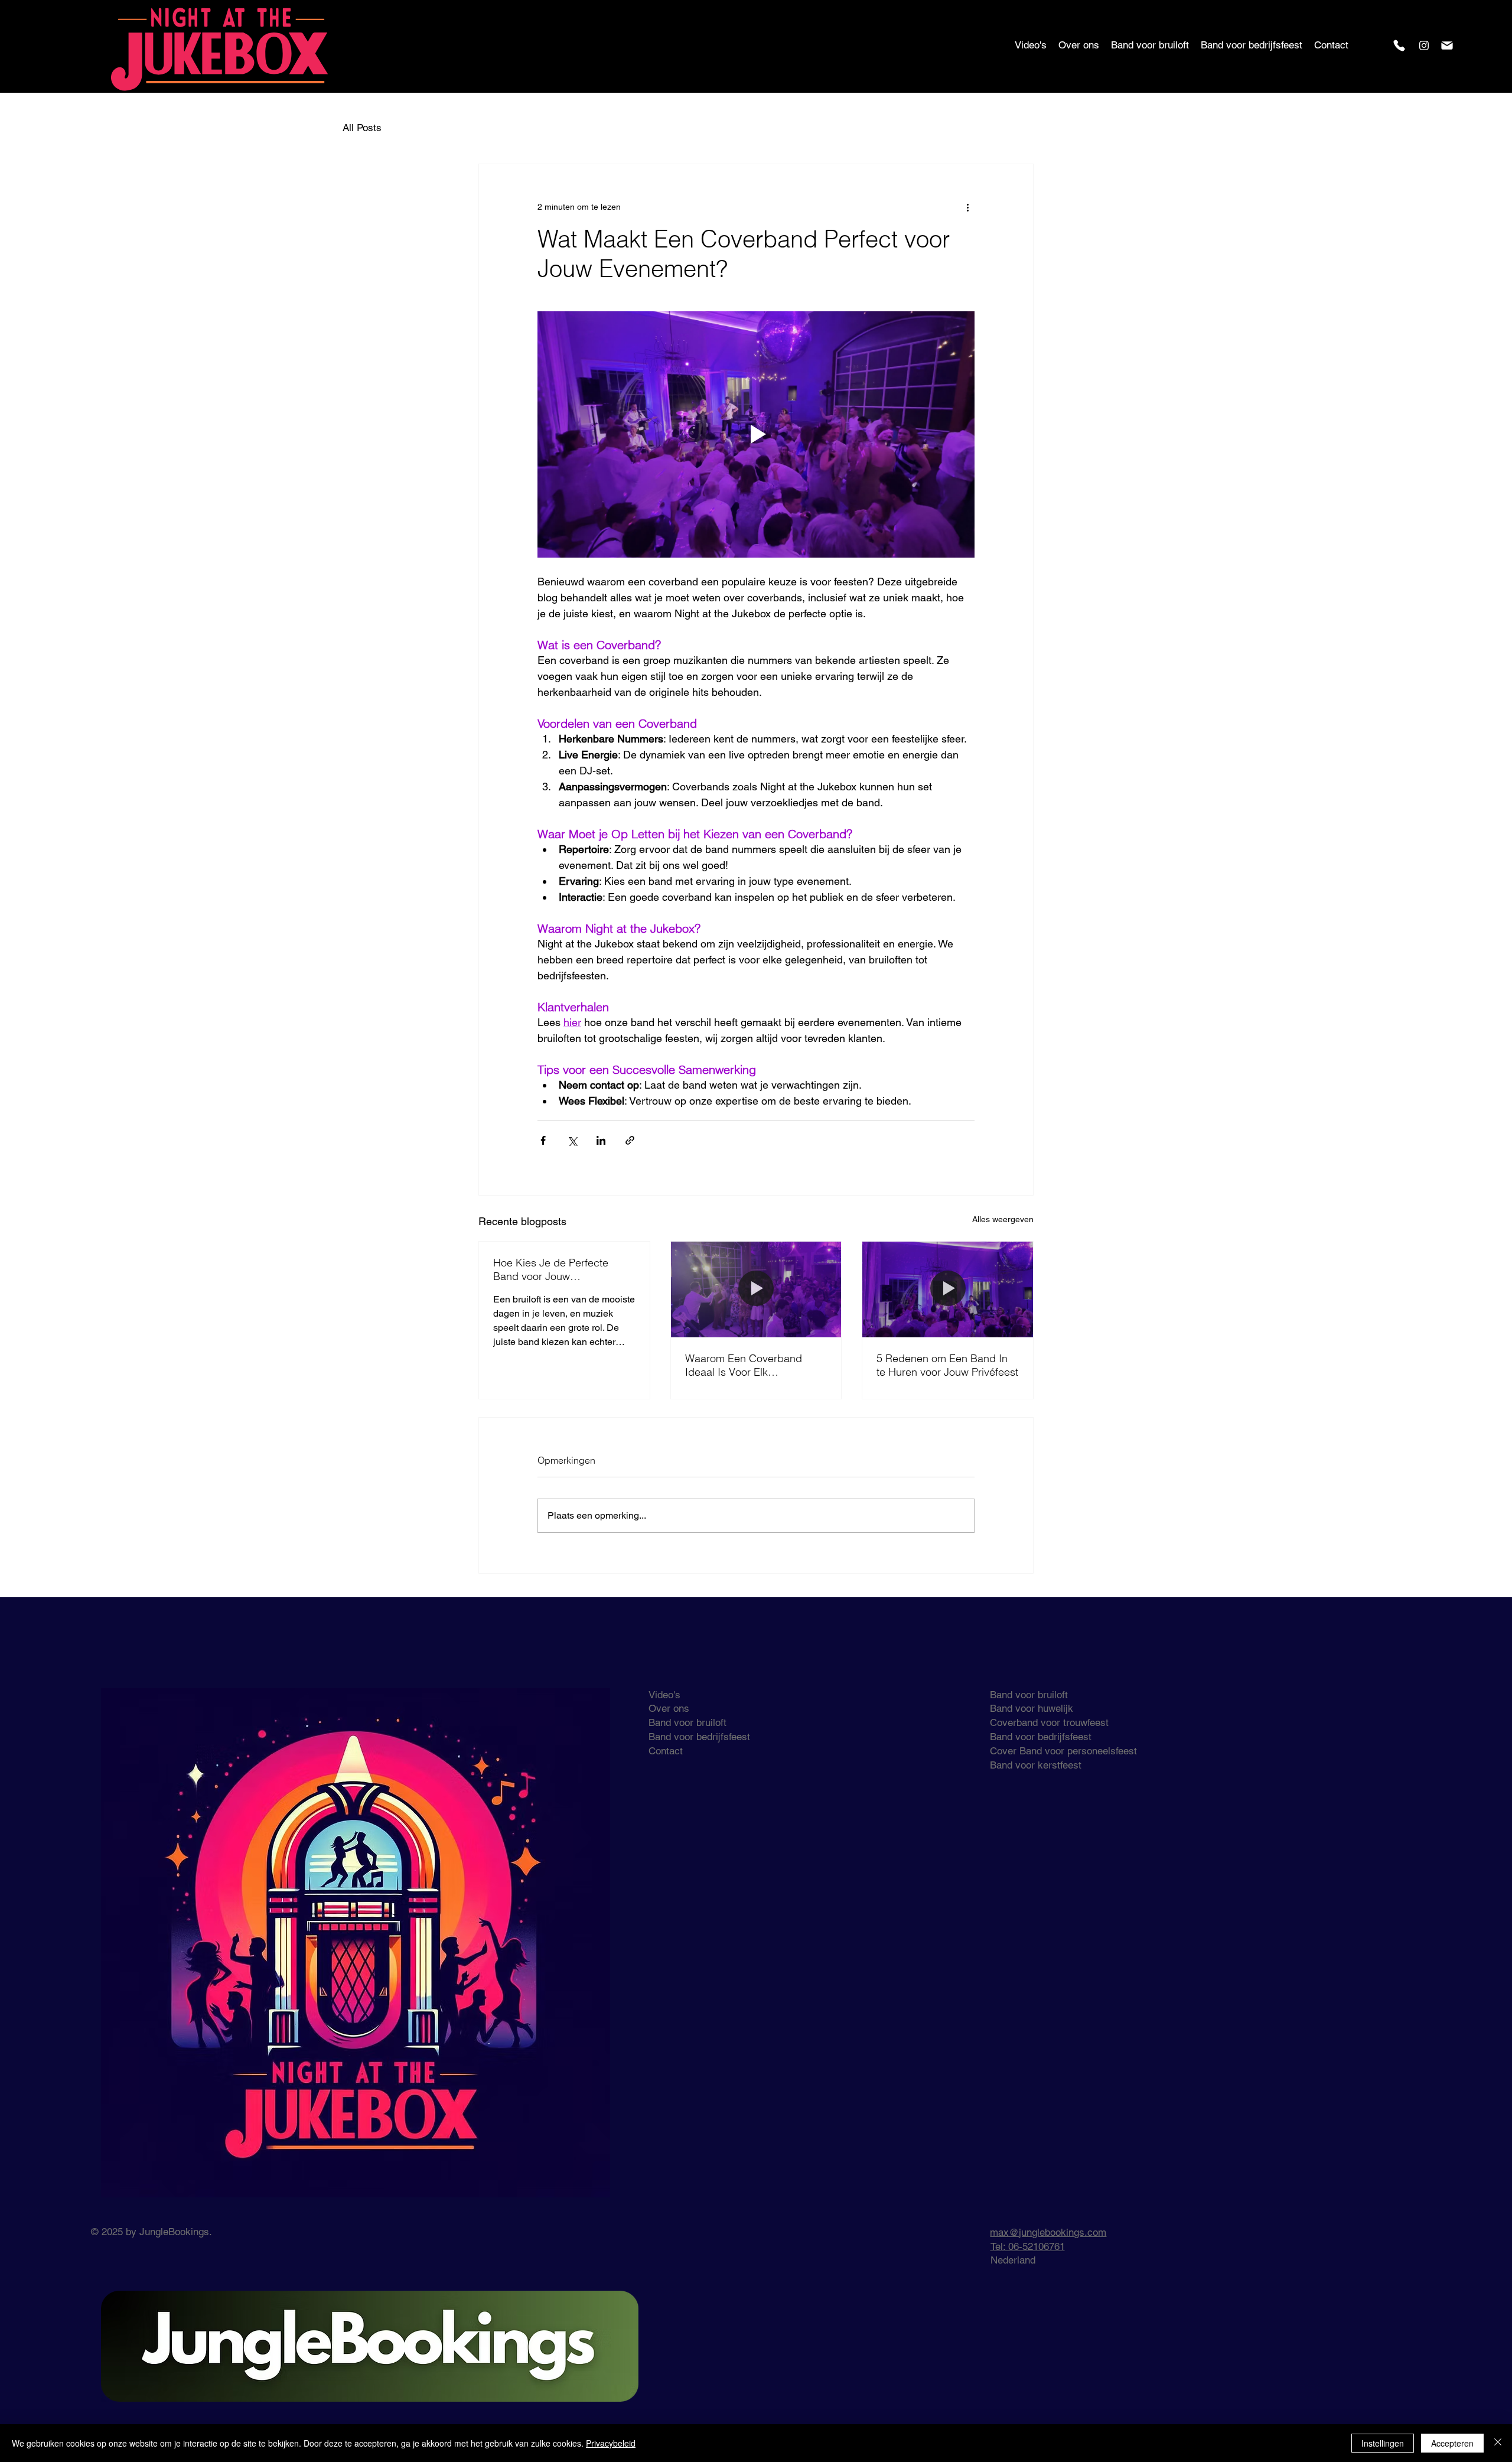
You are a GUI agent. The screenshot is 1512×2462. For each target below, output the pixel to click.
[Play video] (756, 434)
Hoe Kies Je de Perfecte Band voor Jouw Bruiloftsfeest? (551, 1269)
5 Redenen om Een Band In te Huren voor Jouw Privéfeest (947, 1365)
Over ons (669, 1708)
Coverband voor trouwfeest (1049, 1722)
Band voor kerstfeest (1036, 1765)
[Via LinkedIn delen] (601, 1140)
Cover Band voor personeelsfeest (1063, 1751)
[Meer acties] (967, 207)
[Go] (1399, 45)
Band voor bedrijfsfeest (699, 1737)
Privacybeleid (611, 2443)
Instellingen (1383, 2443)
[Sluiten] (1498, 2443)
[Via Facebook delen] (543, 1140)
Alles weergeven (1003, 1219)
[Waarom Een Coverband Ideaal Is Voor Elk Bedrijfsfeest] (756, 1289)
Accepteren (1452, 2443)
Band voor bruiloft (687, 1722)
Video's (664, 1695)
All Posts (362, 128)
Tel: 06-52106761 (1028, 2246)
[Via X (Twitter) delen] (572, 1140)
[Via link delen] (630, 1140)
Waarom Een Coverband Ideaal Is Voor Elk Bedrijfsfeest (744, 1365)
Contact (666, 1751)
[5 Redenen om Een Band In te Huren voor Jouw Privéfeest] (948, 1289)
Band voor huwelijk (1032, 1708)
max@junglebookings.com (1048, 2232)
